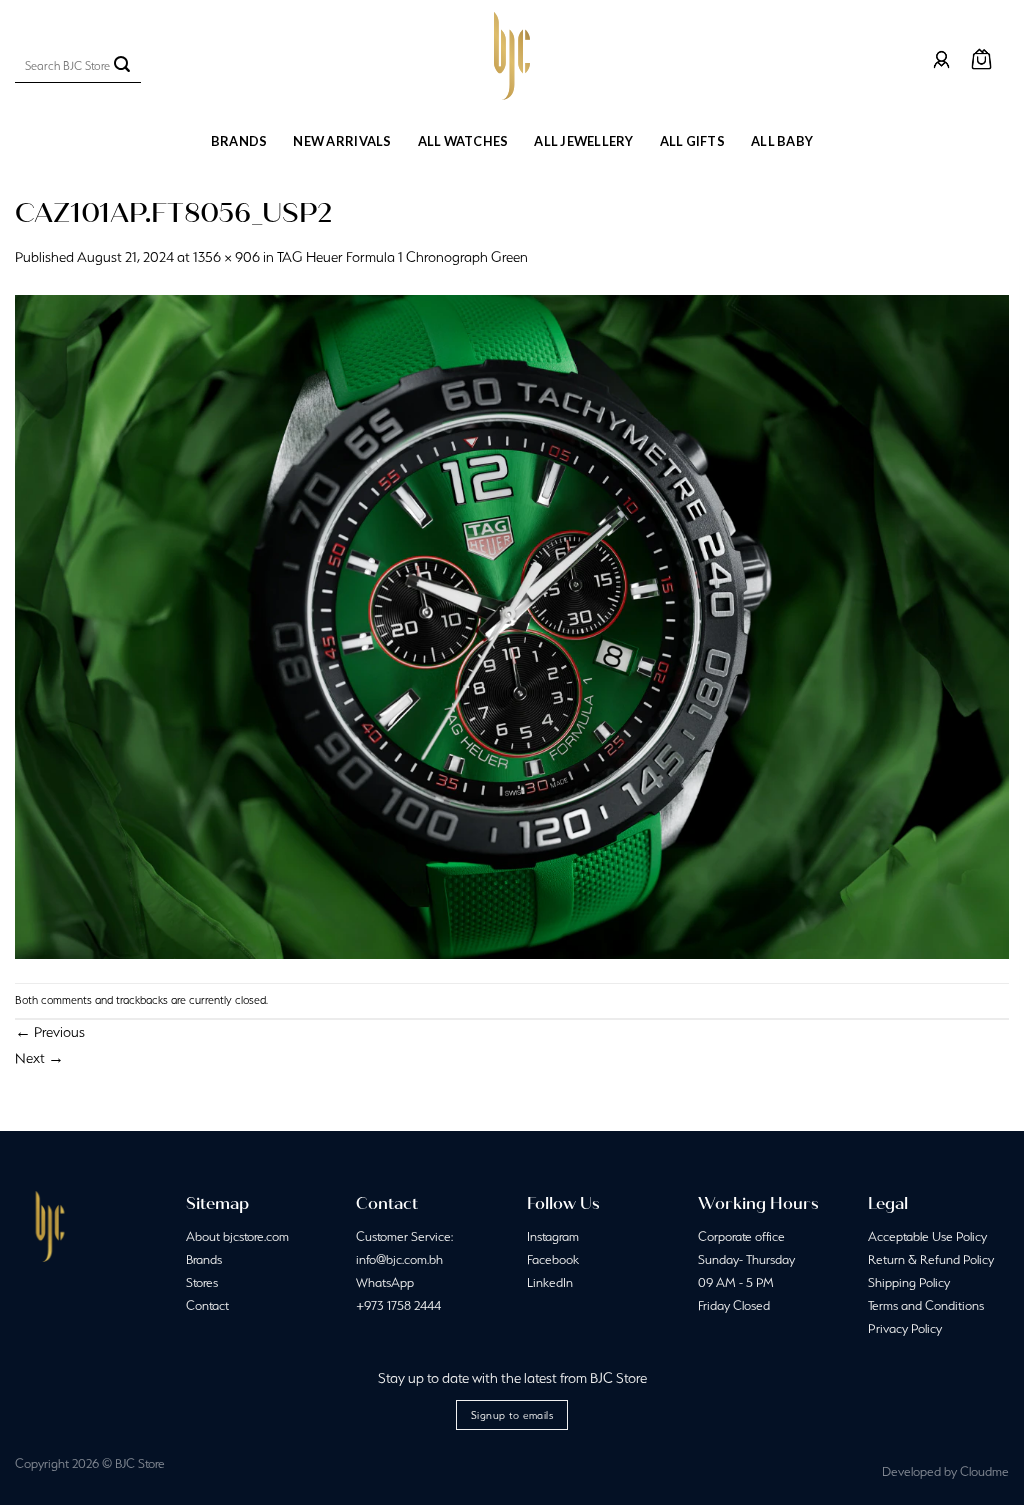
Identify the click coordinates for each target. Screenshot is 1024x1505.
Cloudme (984, 1471)
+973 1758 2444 (398, 1305)
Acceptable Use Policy (927, 1236)
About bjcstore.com (237, 1236)
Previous (50, 1032)
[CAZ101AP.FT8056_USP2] (512, 625)
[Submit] (122, 66)
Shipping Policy (909, 1282)
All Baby (782, 141)
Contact (207, 1305)
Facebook (553, 1259)
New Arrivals (342, 141)
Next (39, 1058)
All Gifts (692, 141)
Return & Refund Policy (931, 1259)
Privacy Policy (905, 1328)
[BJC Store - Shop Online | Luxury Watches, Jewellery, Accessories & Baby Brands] (512, 56)
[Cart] (981, 59)
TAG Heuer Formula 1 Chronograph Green (402, 257)
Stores (202, 1282)
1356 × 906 (226, 257)
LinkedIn (550, 1282)
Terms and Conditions (926, 1305)
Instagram (553, 1236)
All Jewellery (583, 141)
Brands (239, 141)
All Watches (463, 141)
